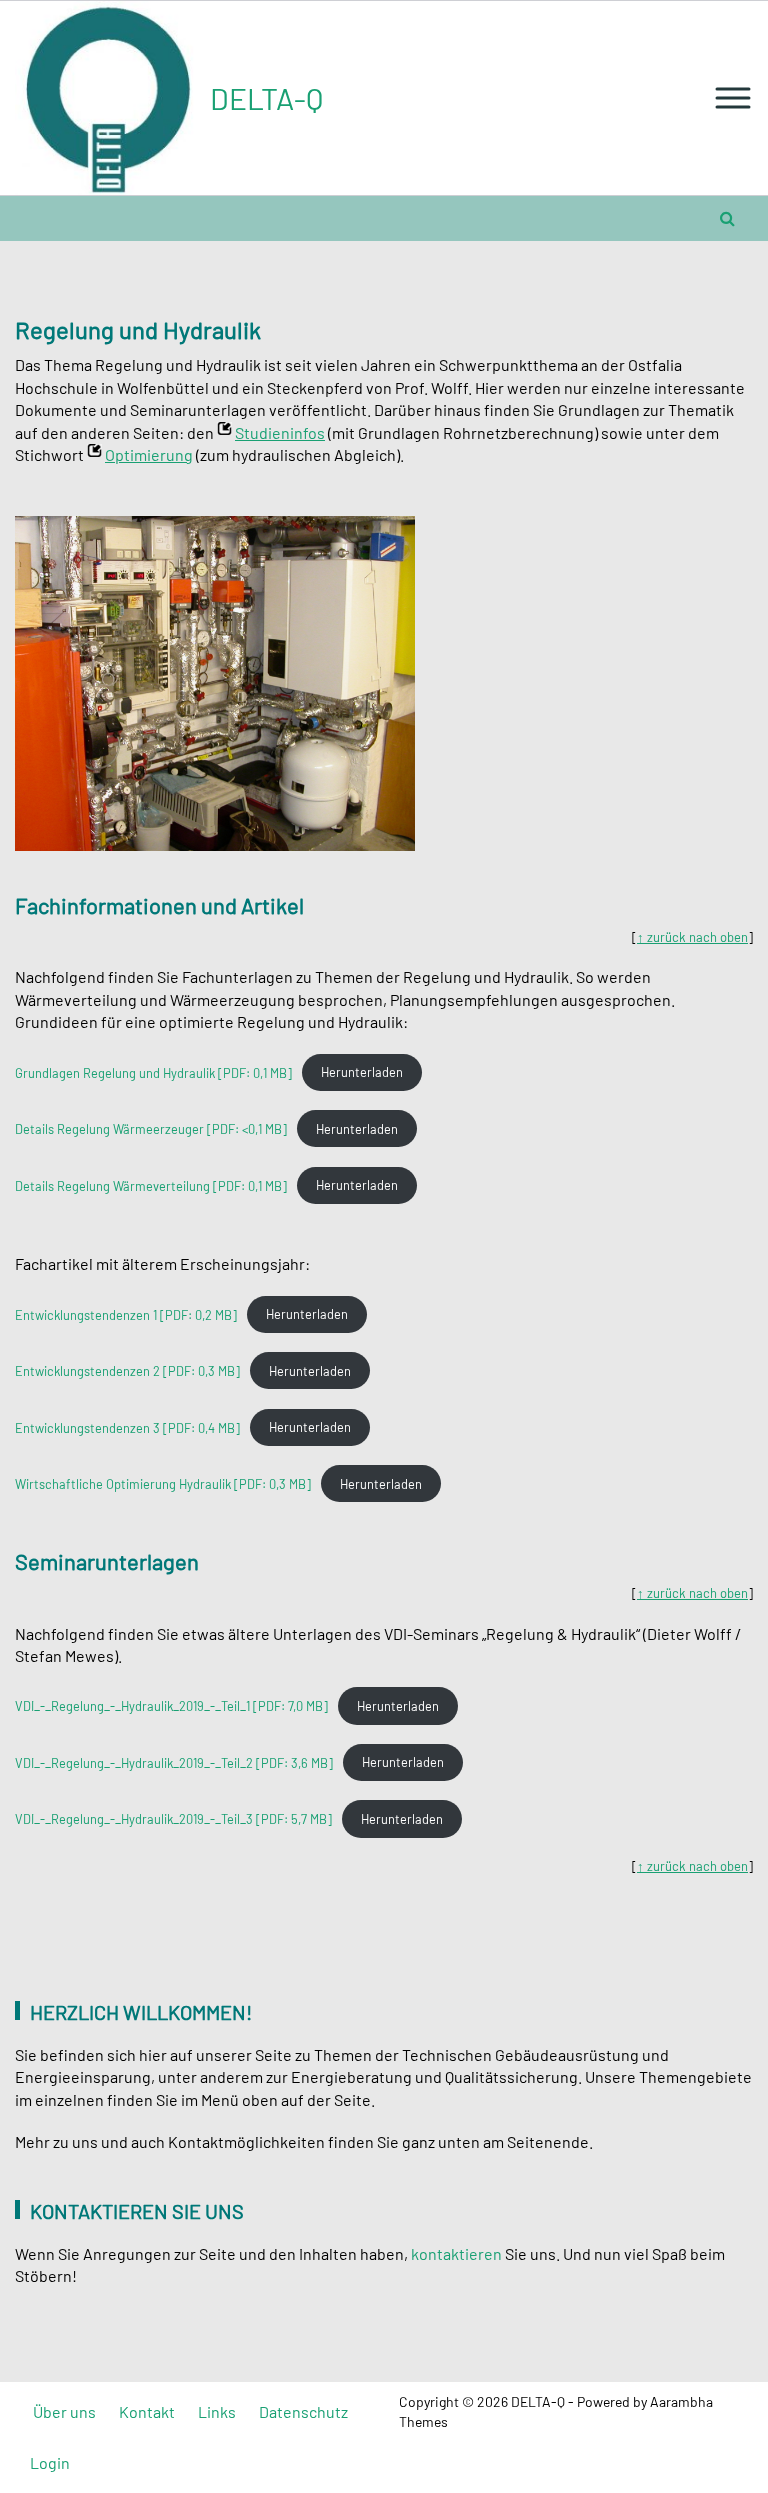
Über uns (64, 2411)
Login (50, 2462)
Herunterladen (362, 1072)
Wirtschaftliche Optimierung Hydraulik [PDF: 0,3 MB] (163, 1484)
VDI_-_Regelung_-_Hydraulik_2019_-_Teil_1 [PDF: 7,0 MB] (171, 1706)
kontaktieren (456, 2253)
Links (217, 2411)
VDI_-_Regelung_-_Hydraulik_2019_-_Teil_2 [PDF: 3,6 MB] (174, 1762)
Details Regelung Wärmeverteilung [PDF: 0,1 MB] (151, 1185)
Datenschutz (303, 2411)
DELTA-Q (266, 98)
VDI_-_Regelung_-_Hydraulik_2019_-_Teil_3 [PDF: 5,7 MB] (173, 1819)
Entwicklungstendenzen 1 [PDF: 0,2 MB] (126, 1314)
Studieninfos (280, 432)
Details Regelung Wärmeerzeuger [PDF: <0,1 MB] (151, 1129)
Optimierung (149, 454)
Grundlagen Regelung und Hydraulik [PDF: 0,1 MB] (153, 1072)
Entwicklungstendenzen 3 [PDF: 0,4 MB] (127, 1427)
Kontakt (147, 2411)
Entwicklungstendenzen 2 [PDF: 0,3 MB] (127, 1371)
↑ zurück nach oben (692, 937)
